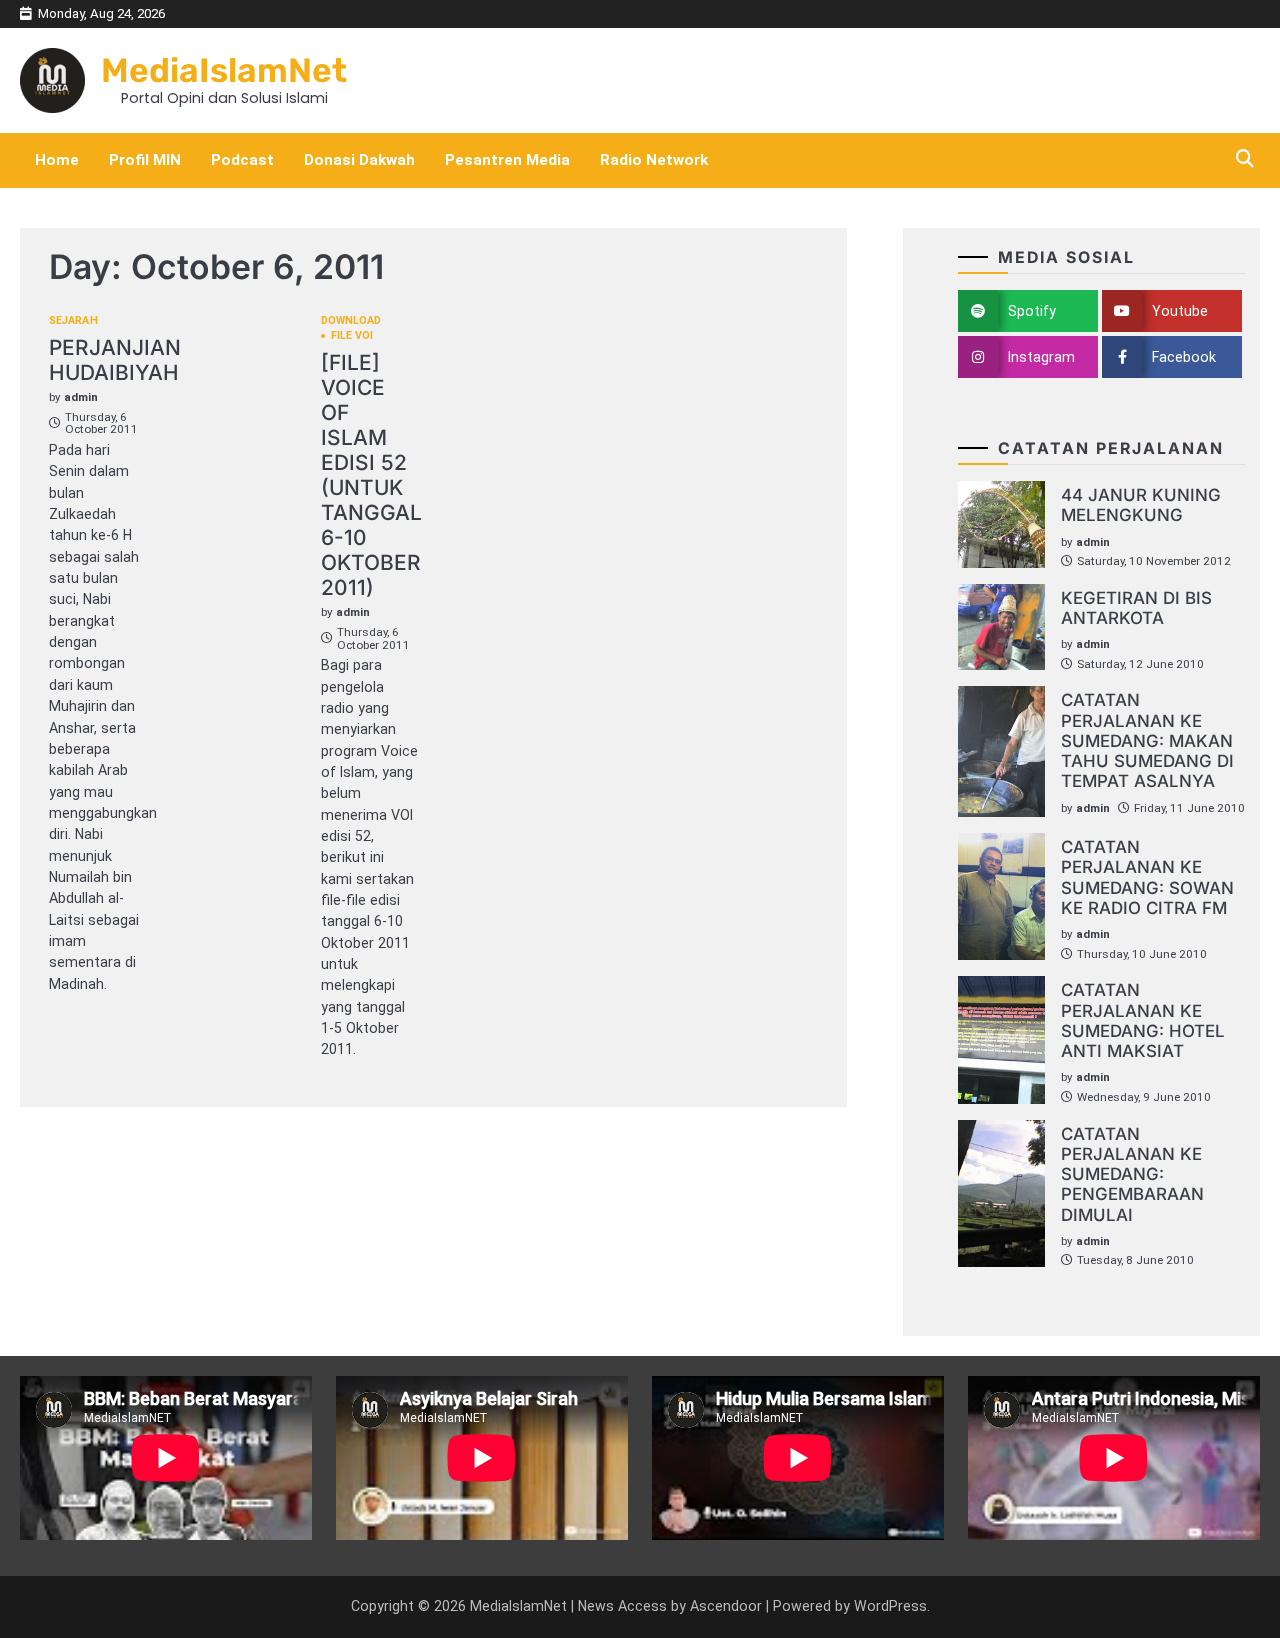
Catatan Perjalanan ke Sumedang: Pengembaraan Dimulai (1132, 1174)
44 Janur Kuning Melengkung (1141, 505)
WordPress (890, 1606)
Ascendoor (726, 1606)
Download (351, 321)
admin (81, 397)
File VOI (352, 336)
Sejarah (73, 321)
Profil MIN (145, 160)
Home (57, 160)
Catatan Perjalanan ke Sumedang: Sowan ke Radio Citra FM (1147, 877)
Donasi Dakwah (359, 160)
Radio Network (654, 160)
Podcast (242, 160)
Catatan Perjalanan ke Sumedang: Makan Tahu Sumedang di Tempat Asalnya (1147, 740)
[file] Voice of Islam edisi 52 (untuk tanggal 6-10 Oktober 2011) (371, 475)
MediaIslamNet (224, 70)
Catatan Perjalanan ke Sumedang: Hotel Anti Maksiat (1143, 1020)
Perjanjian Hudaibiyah (115, 360)
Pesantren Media (507, 160)
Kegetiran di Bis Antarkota (1136, 608)
